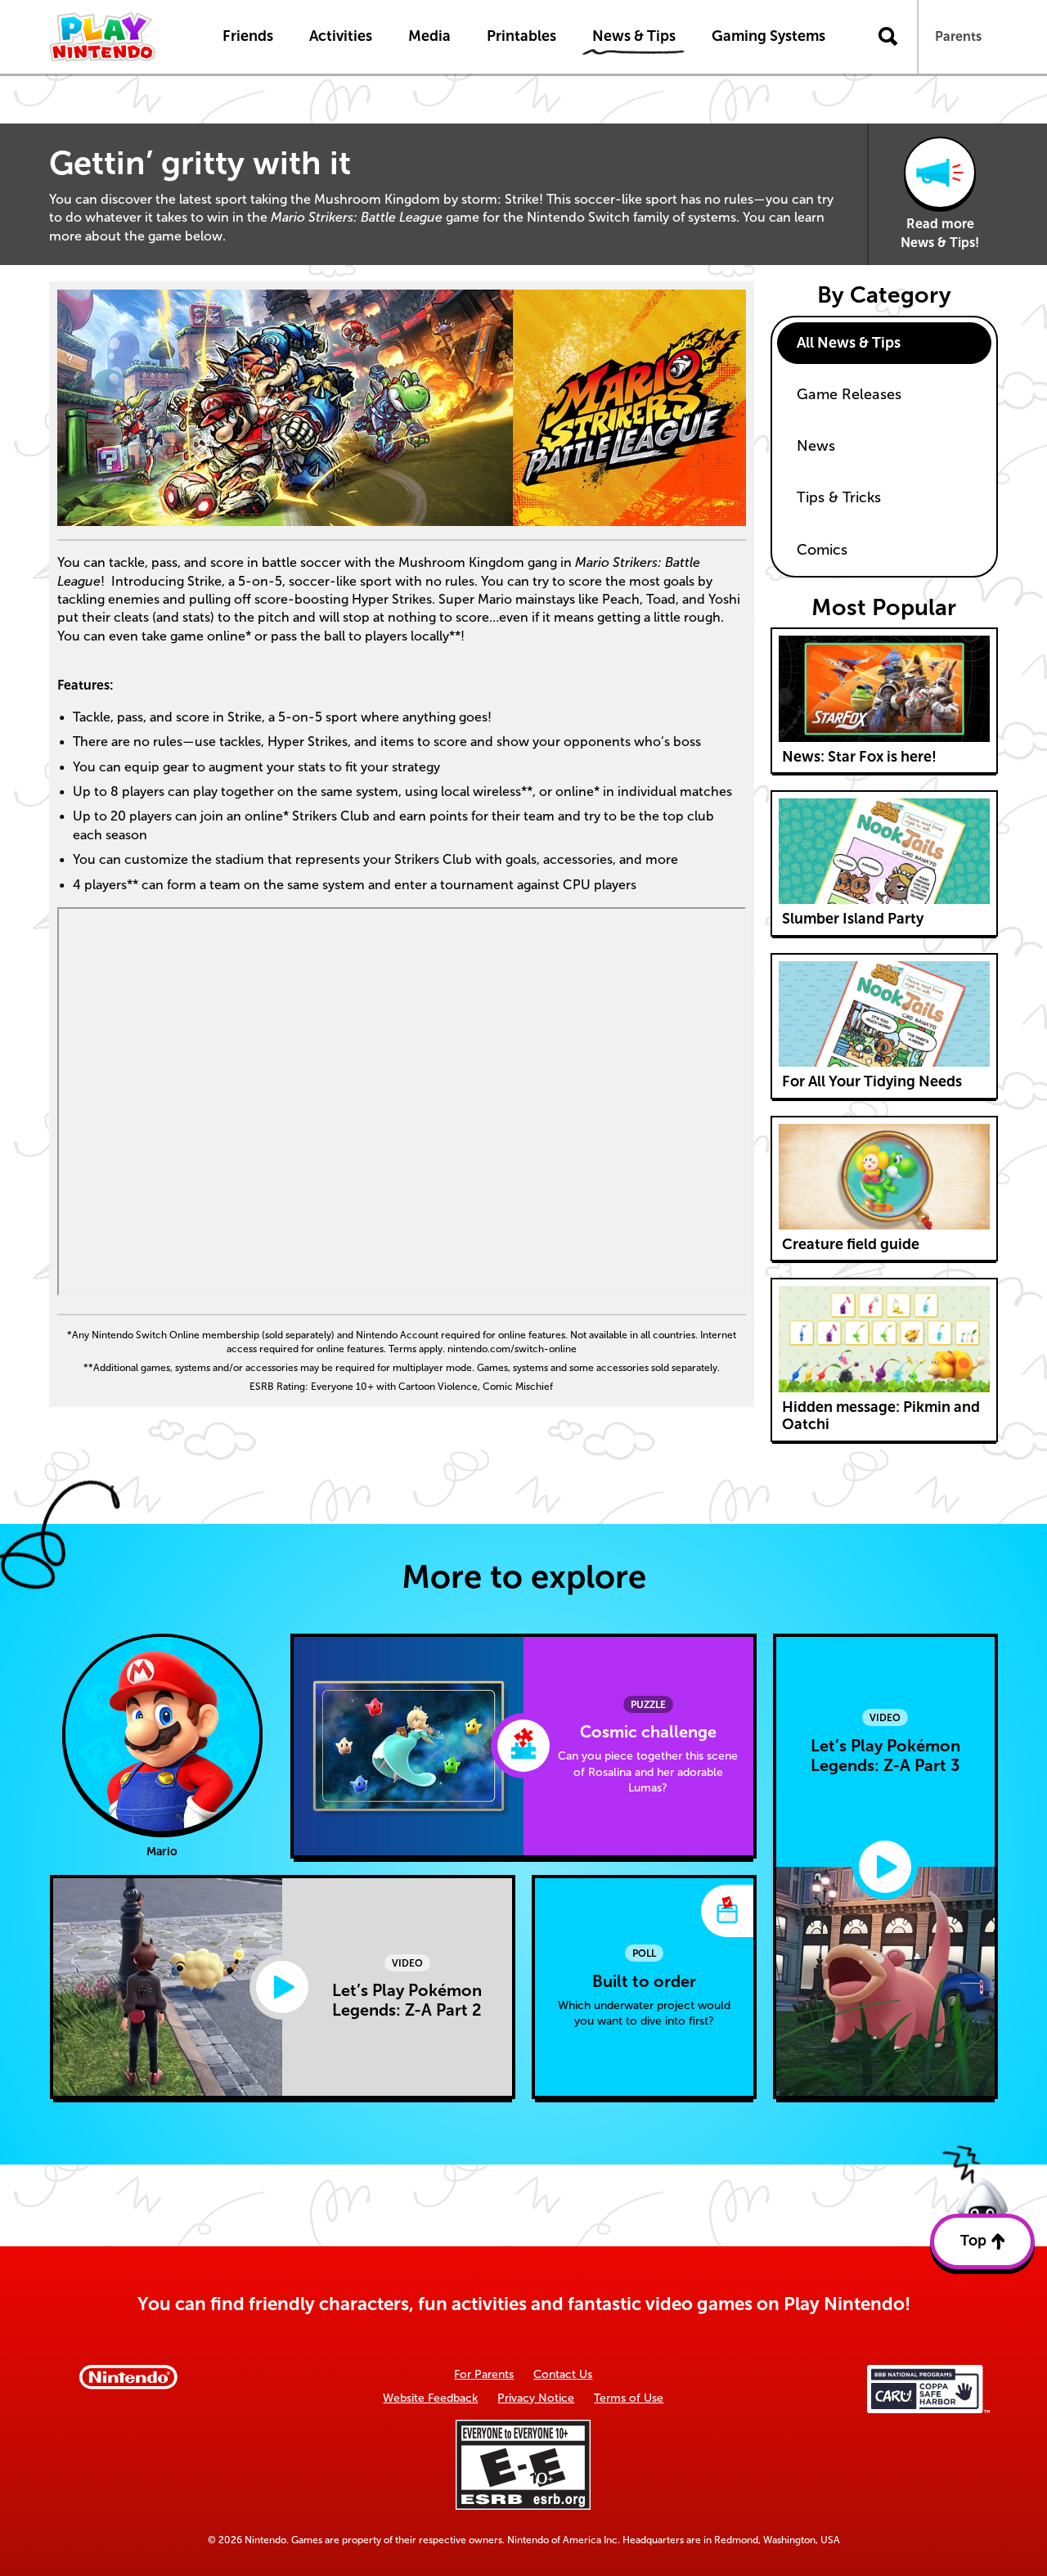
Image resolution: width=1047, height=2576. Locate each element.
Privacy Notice (536, 2398)
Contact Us (563, 2374)
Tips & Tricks (839, 497)
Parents (958, 36)
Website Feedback (430, 2398)
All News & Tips (849, 343)
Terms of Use (629, 2398)
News (816, 446)
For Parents (484, 2374)
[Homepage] (119, 37)
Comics (822, 550)
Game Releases (849, 394)
